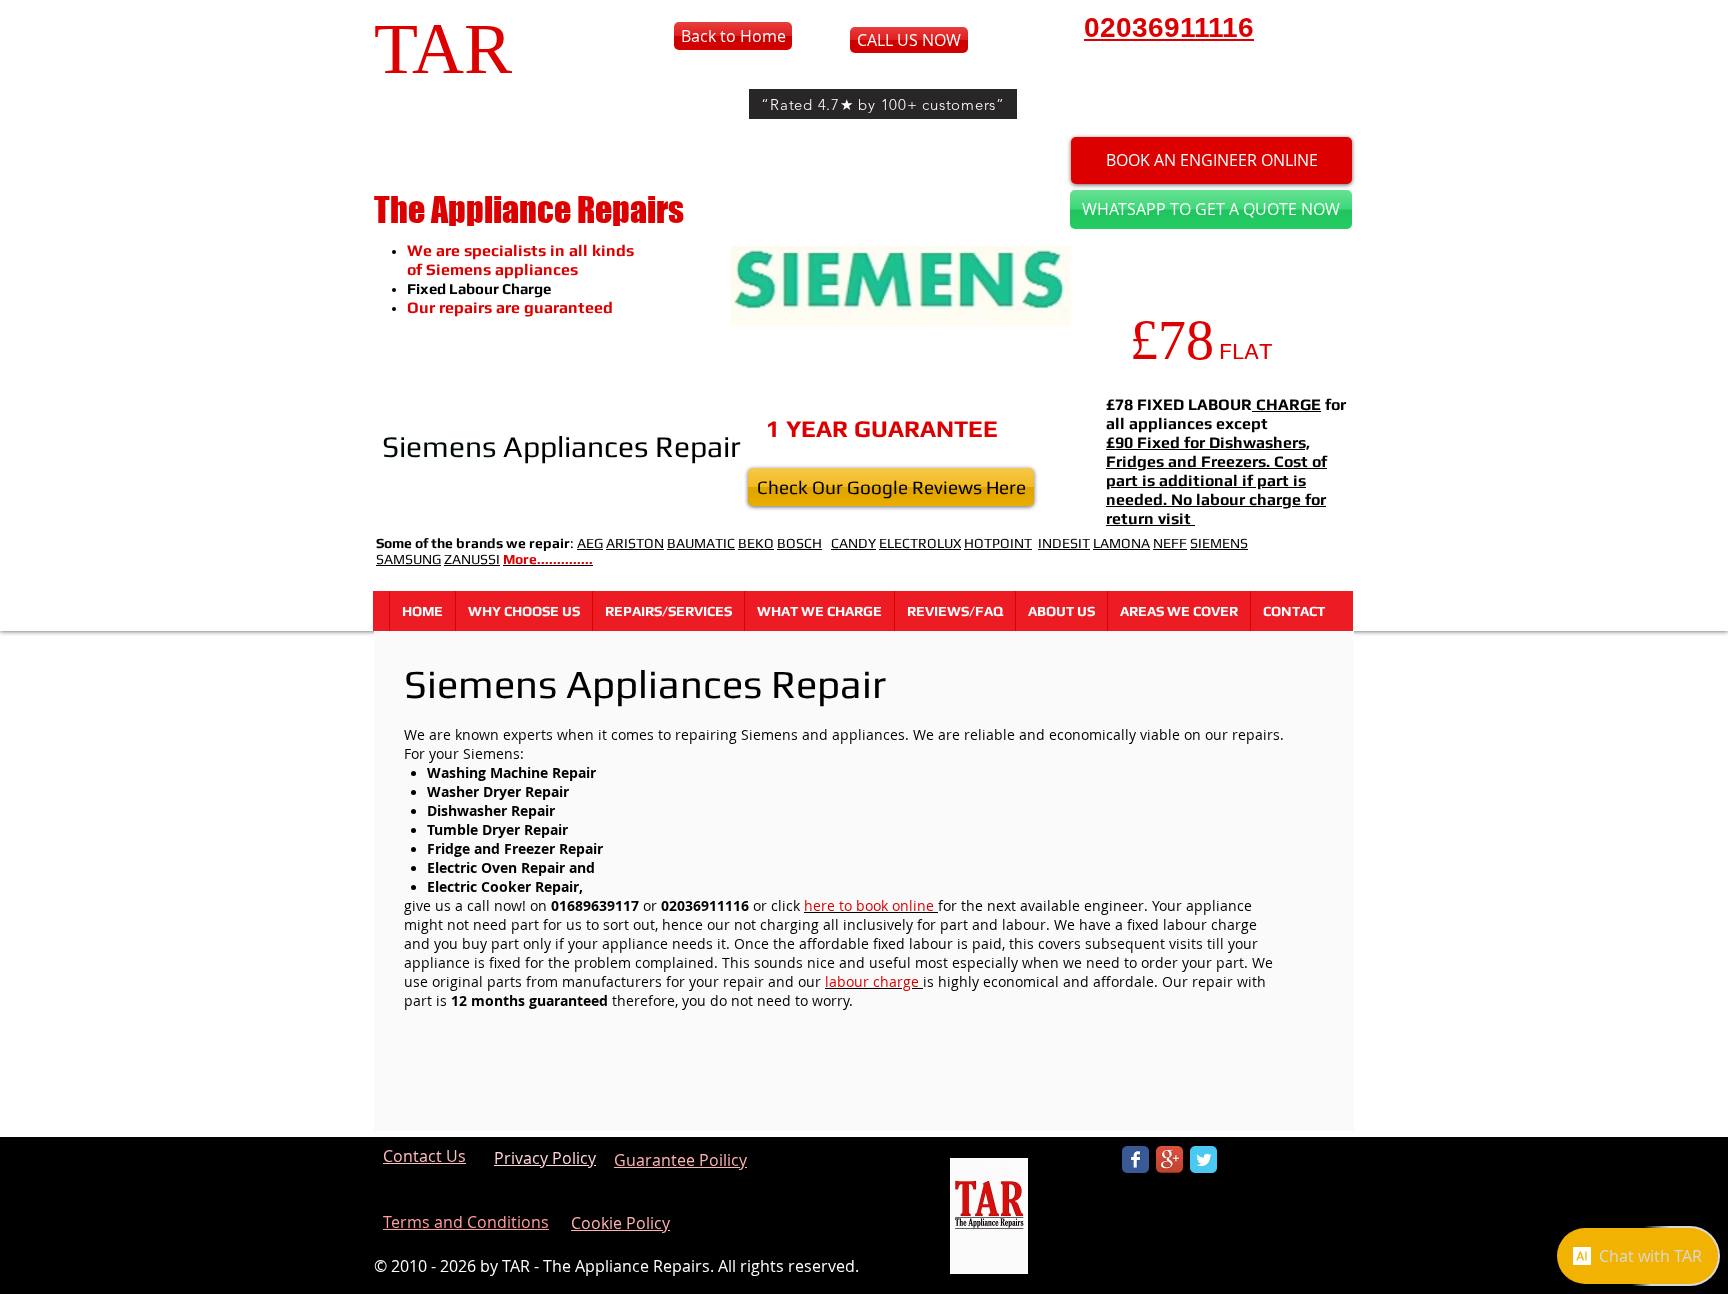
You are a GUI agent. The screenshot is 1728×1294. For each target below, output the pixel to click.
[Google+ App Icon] (1169, 1159)
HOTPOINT (998, 543)
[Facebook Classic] (1135, 1159)
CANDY (853, 543)
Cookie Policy (620, 1223)
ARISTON (635, 543)
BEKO (756, 543)
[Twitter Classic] (1203, 1159)
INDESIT (1064, 543)
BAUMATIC (701, 543)
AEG (590, 543)
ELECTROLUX (920, 543)
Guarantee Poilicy (680, 1160)
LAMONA (1121, 543)
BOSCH (799, 543)
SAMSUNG (408, 559)
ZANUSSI (472, 559)
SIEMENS (1219, 543)
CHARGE (1286, 404)
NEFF (1170, 543)
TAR (443, 49)
